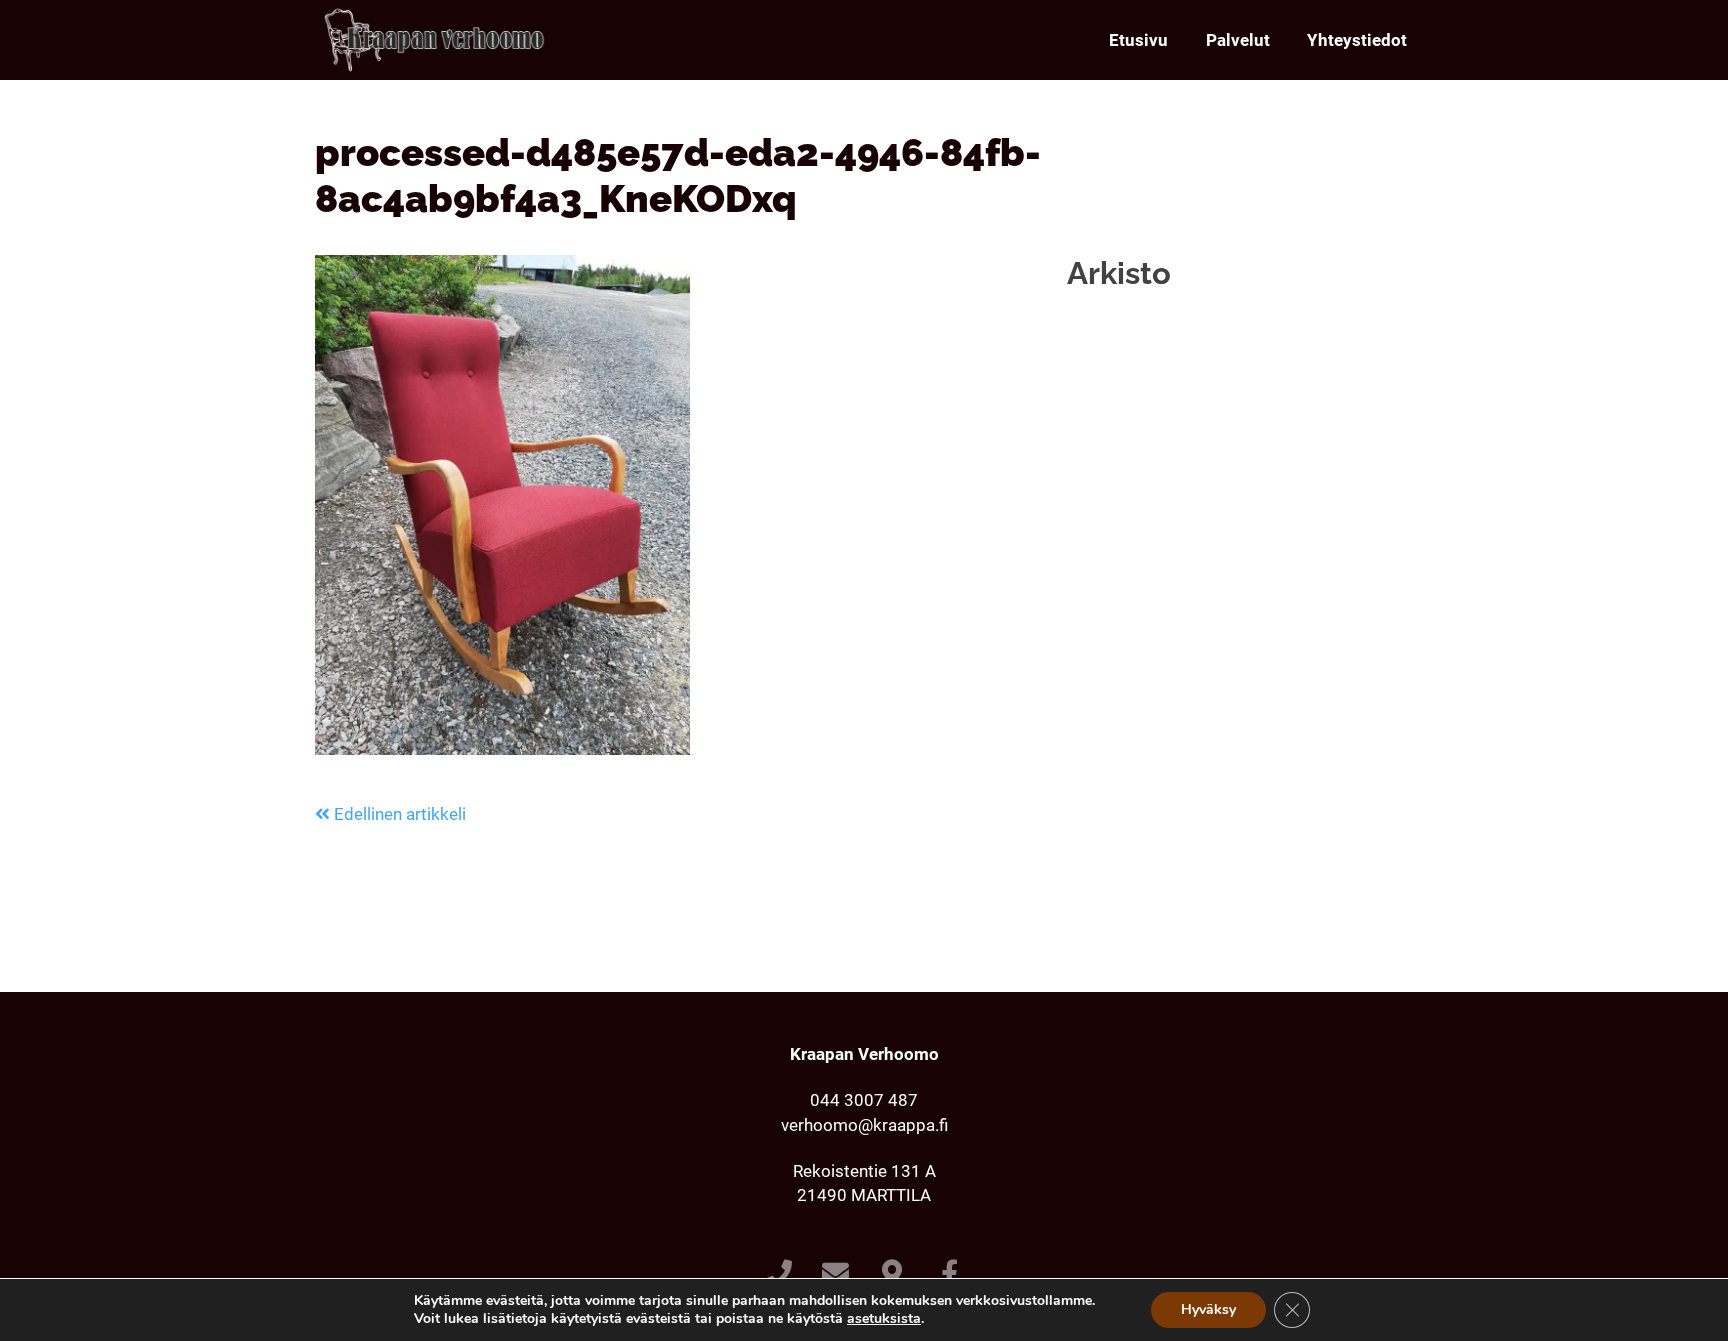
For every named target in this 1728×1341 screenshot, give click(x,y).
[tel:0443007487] (778, 1274)
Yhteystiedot (1357, 40)
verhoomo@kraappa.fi (864, 1125)
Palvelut (1238, 40)
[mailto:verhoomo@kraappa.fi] (835, 1274)
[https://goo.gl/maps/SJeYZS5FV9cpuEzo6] (892, 1274)
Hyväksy (1208, 1309)
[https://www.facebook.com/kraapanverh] (949, 1274)
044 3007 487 (864, 1100)
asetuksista (884, 1319)
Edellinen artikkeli (398, 814)
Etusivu (1138, 40)
